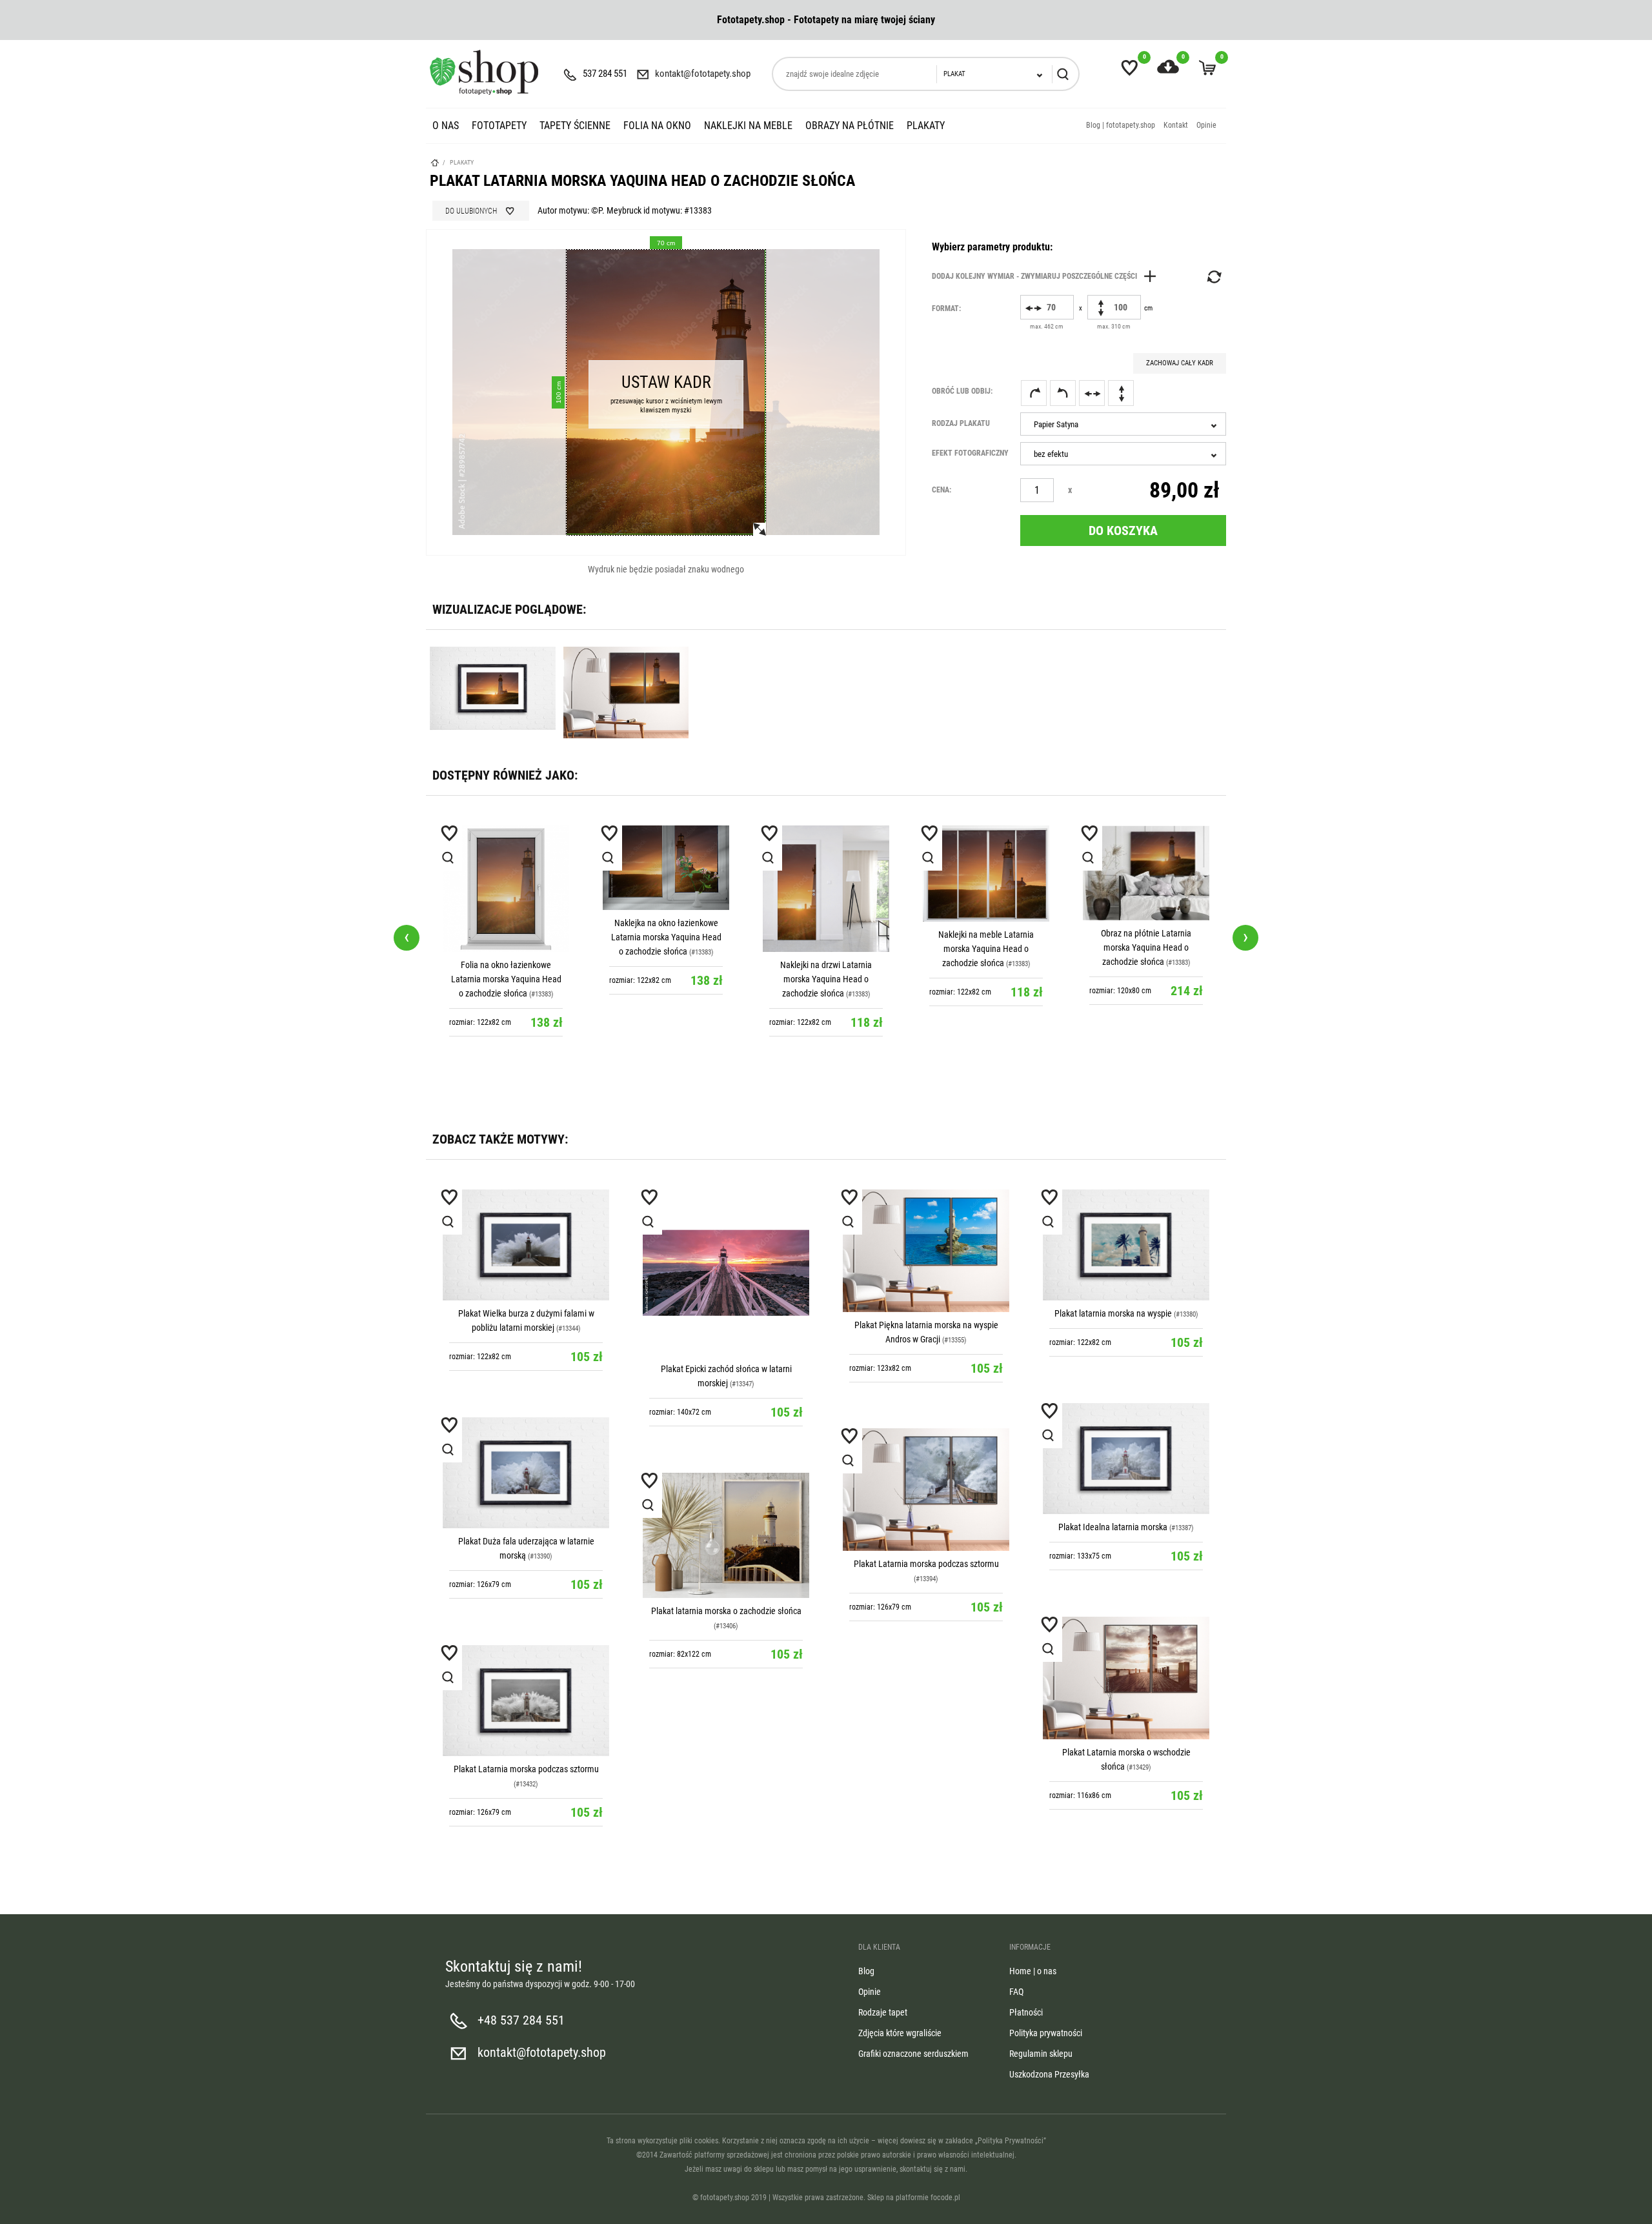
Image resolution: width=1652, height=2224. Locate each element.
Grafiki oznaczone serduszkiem (913, 2054)
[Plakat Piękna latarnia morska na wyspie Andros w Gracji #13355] (926, 1250)
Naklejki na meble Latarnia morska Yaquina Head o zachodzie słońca (826, 949)
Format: (946, 308)
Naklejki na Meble (748, 126)
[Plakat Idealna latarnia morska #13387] (1126, 1459)
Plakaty (926, 126)
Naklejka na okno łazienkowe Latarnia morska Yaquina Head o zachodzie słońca (506, 937)
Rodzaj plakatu (961, 423)
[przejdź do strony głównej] (484, 72)
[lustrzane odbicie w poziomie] (1092, 393)
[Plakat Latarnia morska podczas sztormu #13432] (526, 1701)
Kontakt (1176, 125)
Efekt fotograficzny (970, 453)
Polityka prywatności (1046, 2033)
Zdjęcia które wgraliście (900, 2033)
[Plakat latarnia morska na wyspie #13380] (1126, 1245)
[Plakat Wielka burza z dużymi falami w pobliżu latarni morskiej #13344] (526, 1245)
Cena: (942, 490)
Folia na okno (657, 126)
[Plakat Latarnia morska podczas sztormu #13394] (926, 1489)
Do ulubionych (471, 211)
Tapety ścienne (575, 126)
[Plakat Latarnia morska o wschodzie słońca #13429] (1126, 1678)
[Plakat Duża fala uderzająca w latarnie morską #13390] (526, 1473)
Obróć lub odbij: (962, 391)
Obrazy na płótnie (850, 126)
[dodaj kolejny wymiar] (1047, 276)
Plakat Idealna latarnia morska (1113, 1527)
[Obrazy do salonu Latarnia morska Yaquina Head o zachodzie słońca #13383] (1146, 873)
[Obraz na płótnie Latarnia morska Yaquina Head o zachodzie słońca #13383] (986, 873)
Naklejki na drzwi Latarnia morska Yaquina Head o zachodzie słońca (666, 979)
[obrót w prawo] (1034, 393)
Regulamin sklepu (1041, 2054)
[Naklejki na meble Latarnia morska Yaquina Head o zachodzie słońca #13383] (826, 873)
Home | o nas (1033, 1971)
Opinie (1206, 125)
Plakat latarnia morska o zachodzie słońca (726, 1611)
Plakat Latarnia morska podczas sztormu (926, 1564)
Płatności (1026, 2012)
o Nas (446, 126)
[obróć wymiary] (1213, 277)
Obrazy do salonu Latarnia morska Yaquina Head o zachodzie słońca (1146, 947)
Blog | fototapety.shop (1121, 125)
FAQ (1016, 1992)
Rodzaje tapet (883, 2012)
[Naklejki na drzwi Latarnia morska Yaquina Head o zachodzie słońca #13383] (666, 889)
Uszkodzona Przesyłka (1049, 2074)
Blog (866, 1971)
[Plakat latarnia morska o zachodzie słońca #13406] (726, 1535)
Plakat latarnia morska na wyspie (1113, 1313)
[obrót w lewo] (1063, 393)
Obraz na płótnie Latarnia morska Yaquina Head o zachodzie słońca (986, 947)
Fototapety (499, 126)
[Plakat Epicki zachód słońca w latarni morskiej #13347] (726, 1273)
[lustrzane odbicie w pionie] (1121, 393)
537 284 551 (605, 74)
